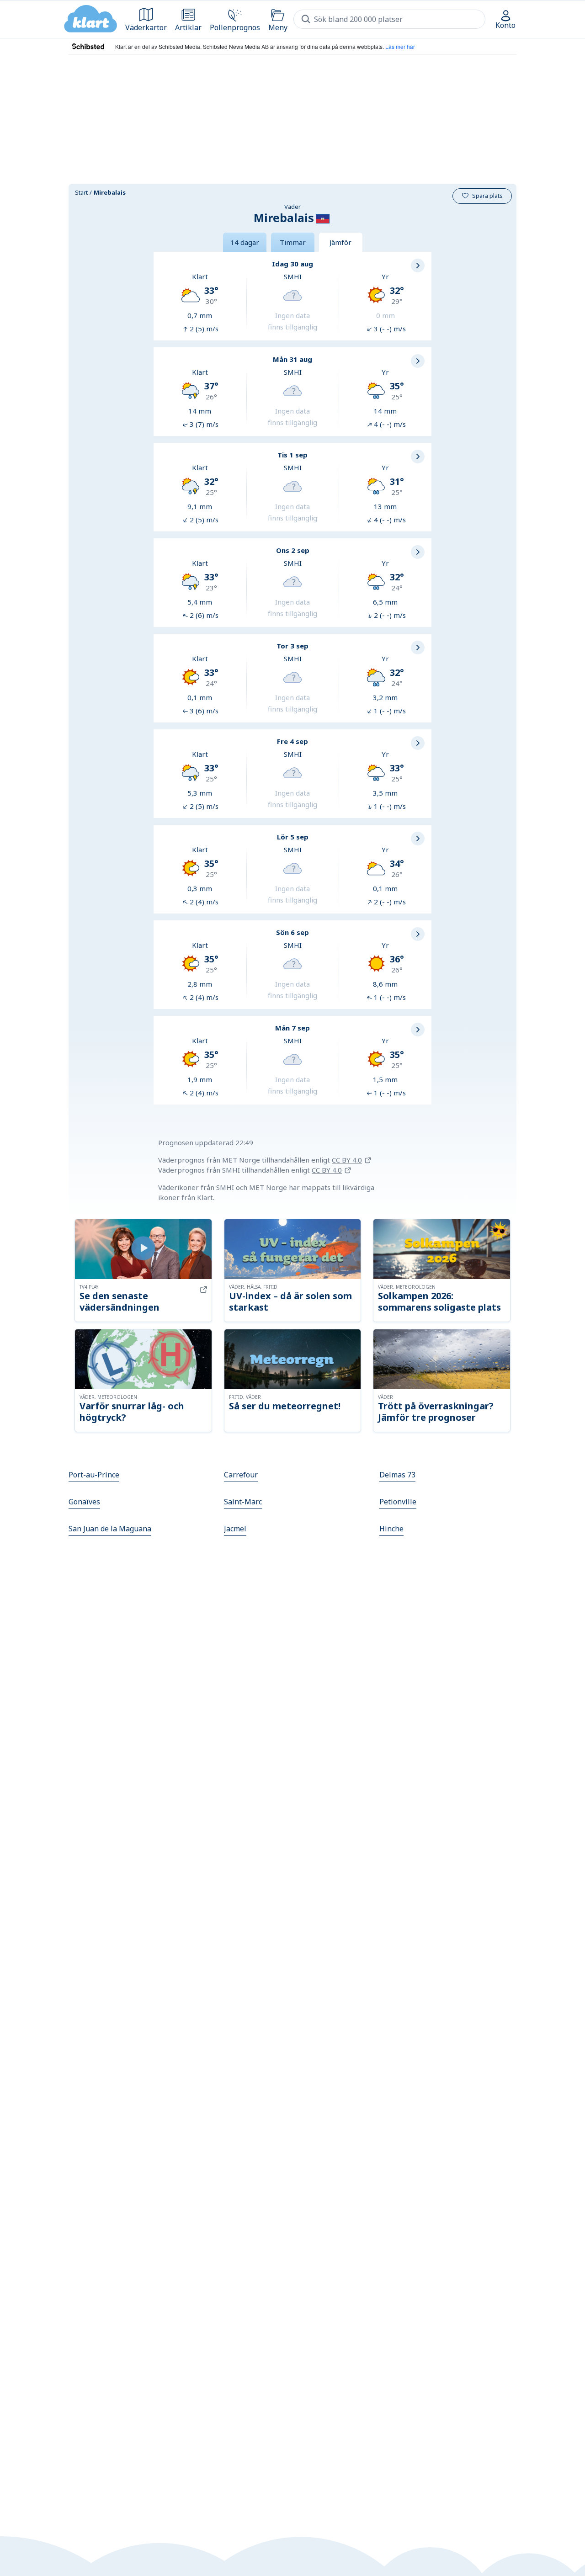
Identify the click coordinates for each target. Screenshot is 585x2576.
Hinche (391, 1529)
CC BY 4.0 (347, 1160)
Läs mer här (400, 46)
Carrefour (241, 1475)
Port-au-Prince (94, 1475)
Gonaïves (84, 1502)
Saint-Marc (243, 1502)
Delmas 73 (397, 1475)
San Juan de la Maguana (110, 1529)
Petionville (398, 1502)
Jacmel (235, 1529)
